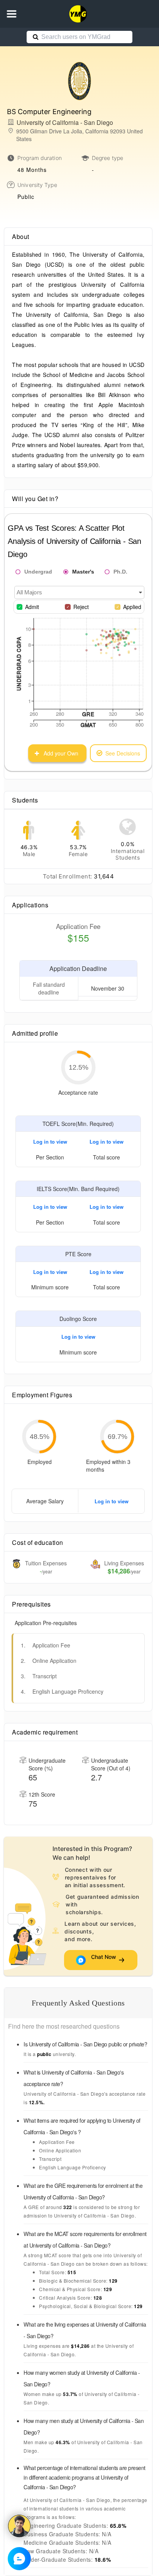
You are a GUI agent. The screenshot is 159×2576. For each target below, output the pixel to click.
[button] (12, 14)
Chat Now (104, 1960)
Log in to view (50, 1142)
